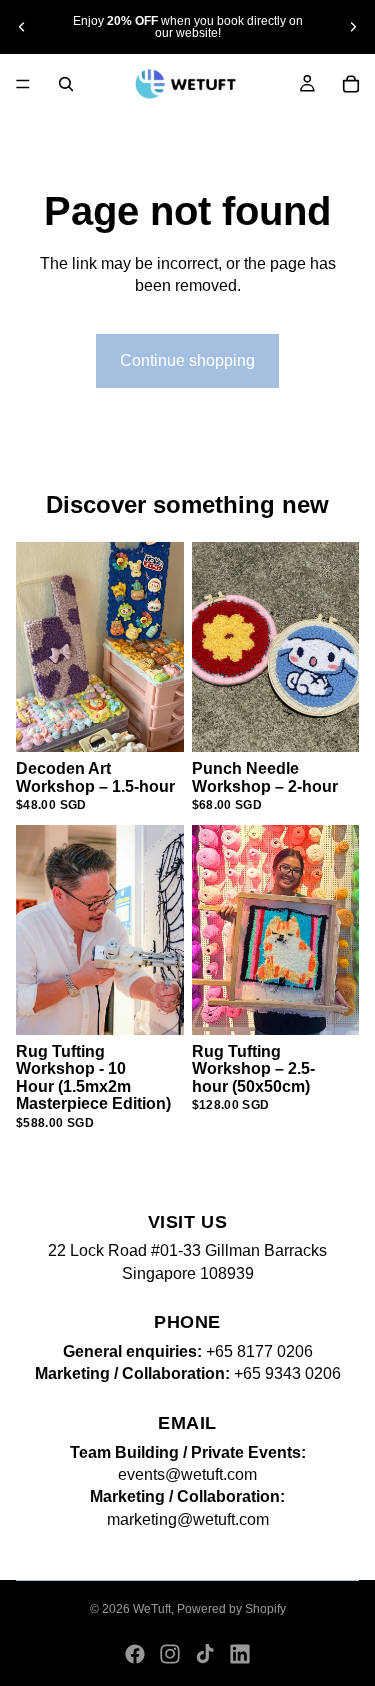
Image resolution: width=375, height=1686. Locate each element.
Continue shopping (187, 360)
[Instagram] (170, 1654)
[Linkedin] (240, 1654)
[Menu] (23, 84)
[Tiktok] (205, 1654)
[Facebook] (135, 1654)
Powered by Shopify (231, 1609)
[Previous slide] (22, 27)
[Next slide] (353, 27)
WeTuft (152, 1609)
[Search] (66, 84)
